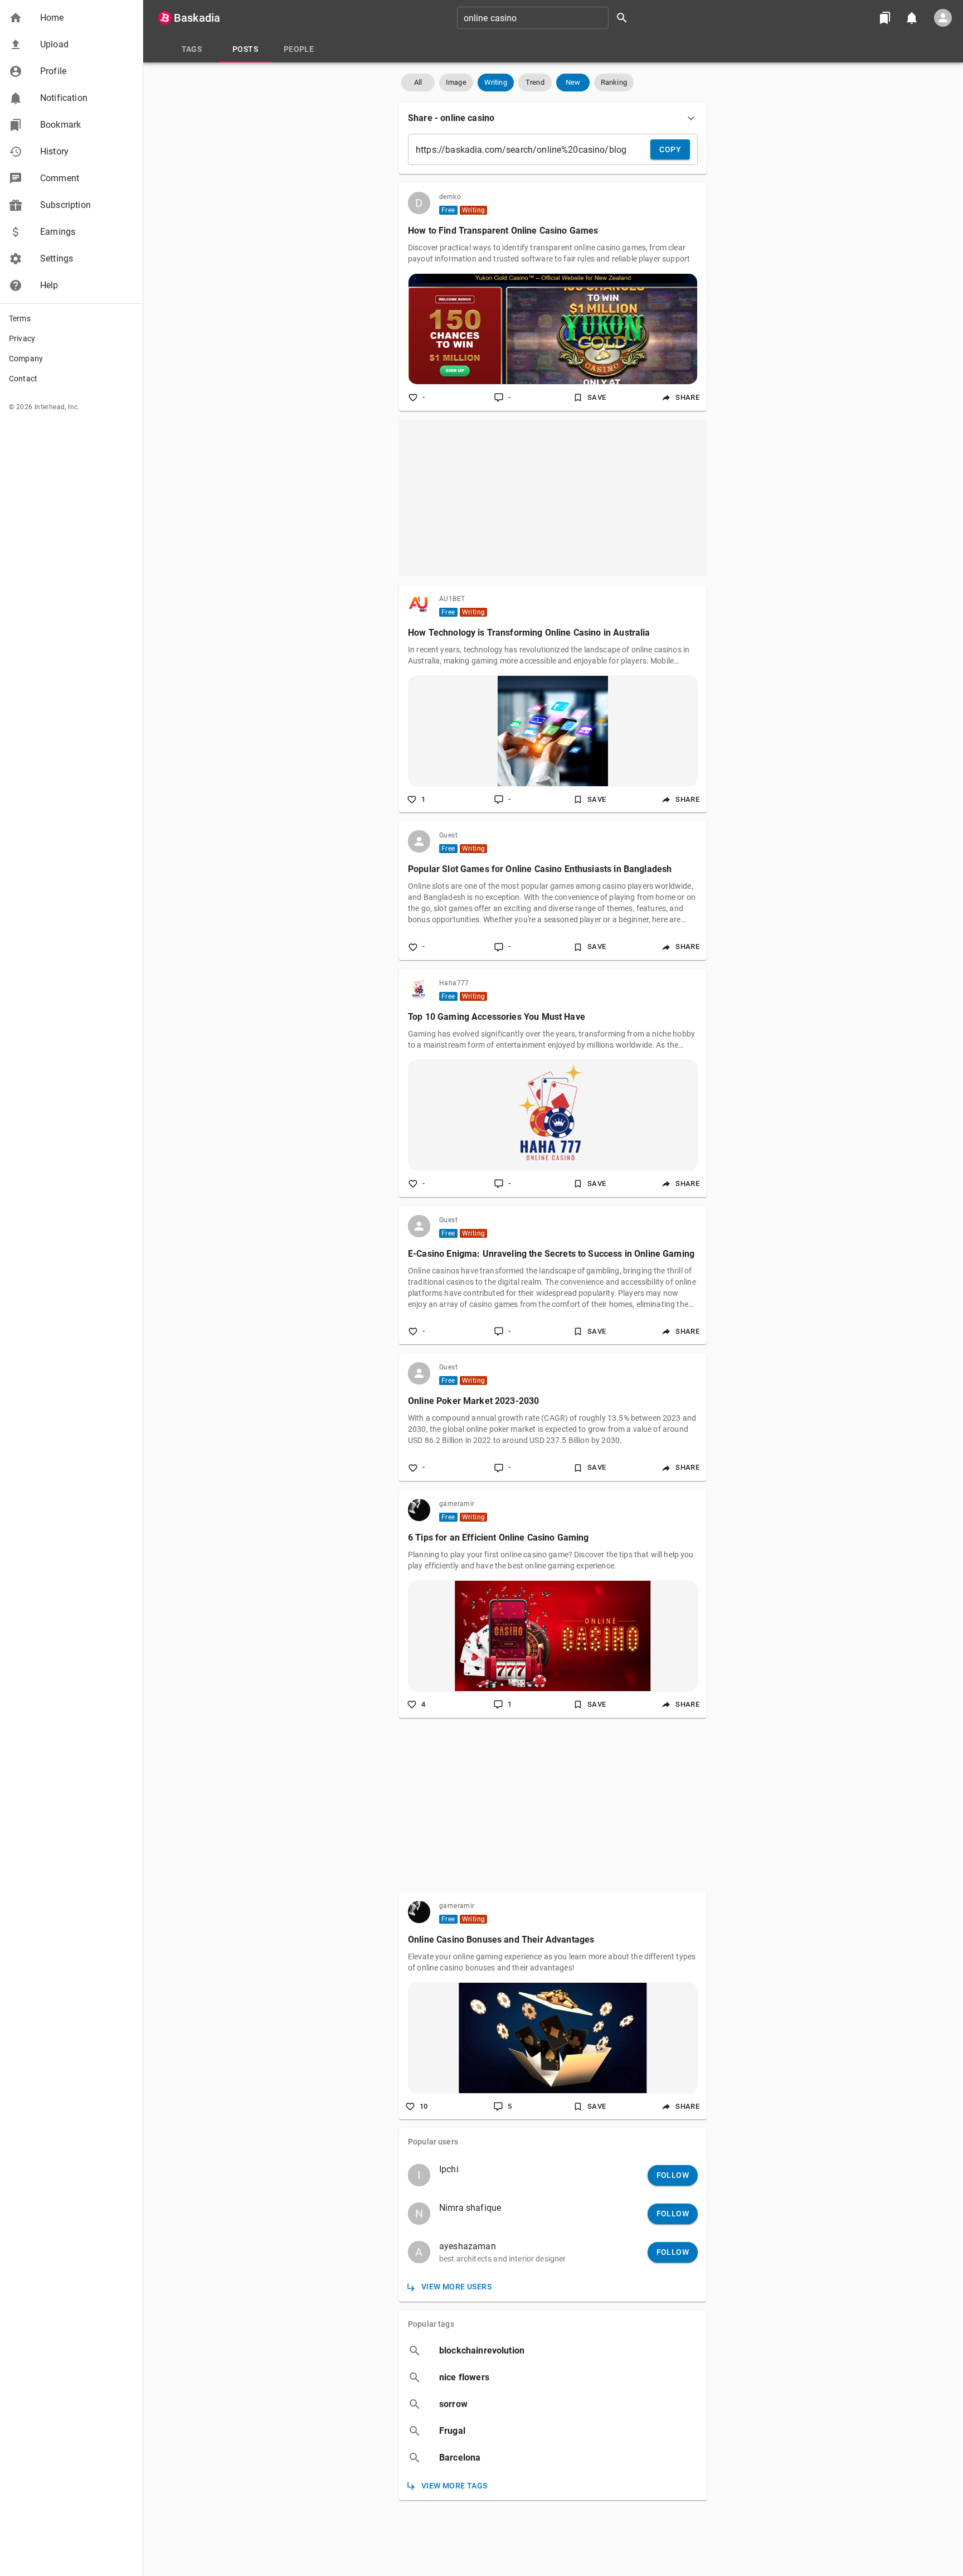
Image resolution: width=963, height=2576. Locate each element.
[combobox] (546, 18)
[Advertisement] (553, 498)
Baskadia (197, 18)
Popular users (433, 2142)
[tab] (192, 49)
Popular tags (431, 2324)
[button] (71, 18)
